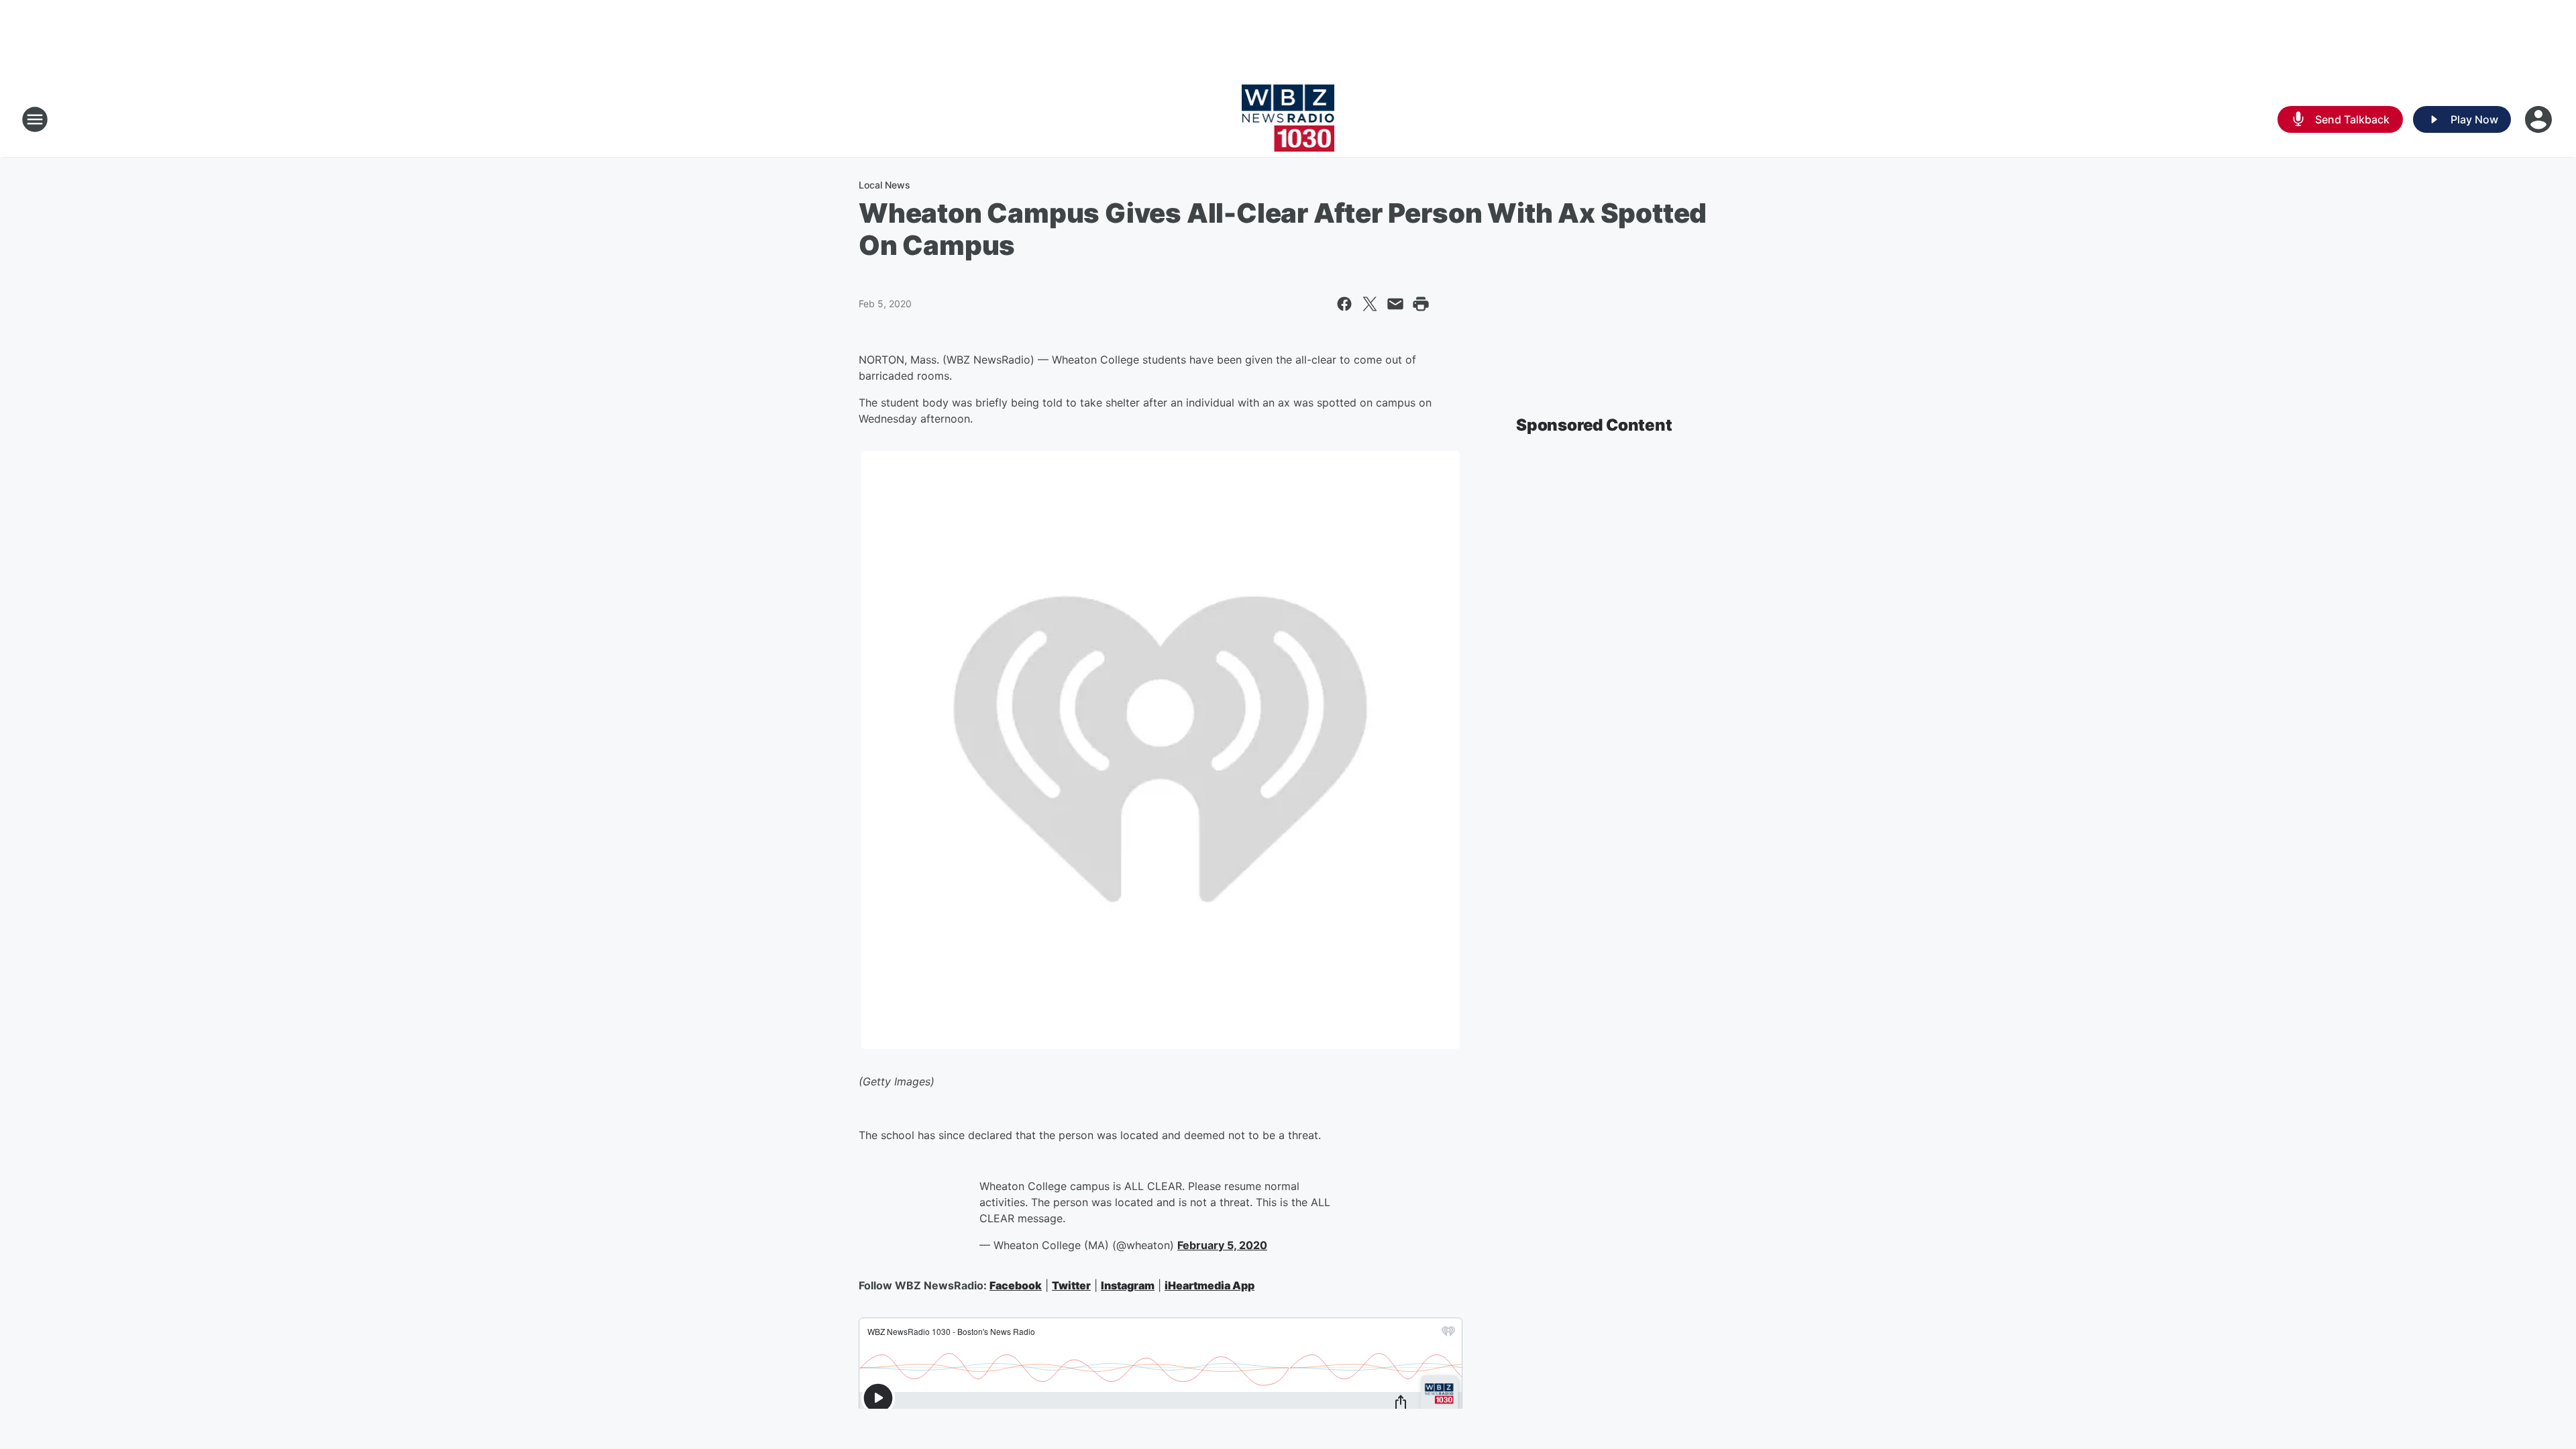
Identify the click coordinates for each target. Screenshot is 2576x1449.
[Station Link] (1288, 119)
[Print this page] (1421, 304)
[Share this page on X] (1370, 304)
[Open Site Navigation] (35, 119)
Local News (884, 185)
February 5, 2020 (1222, 1245)
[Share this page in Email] (1395, 304)
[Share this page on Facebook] (1344, 304)
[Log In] (2540, 119)
